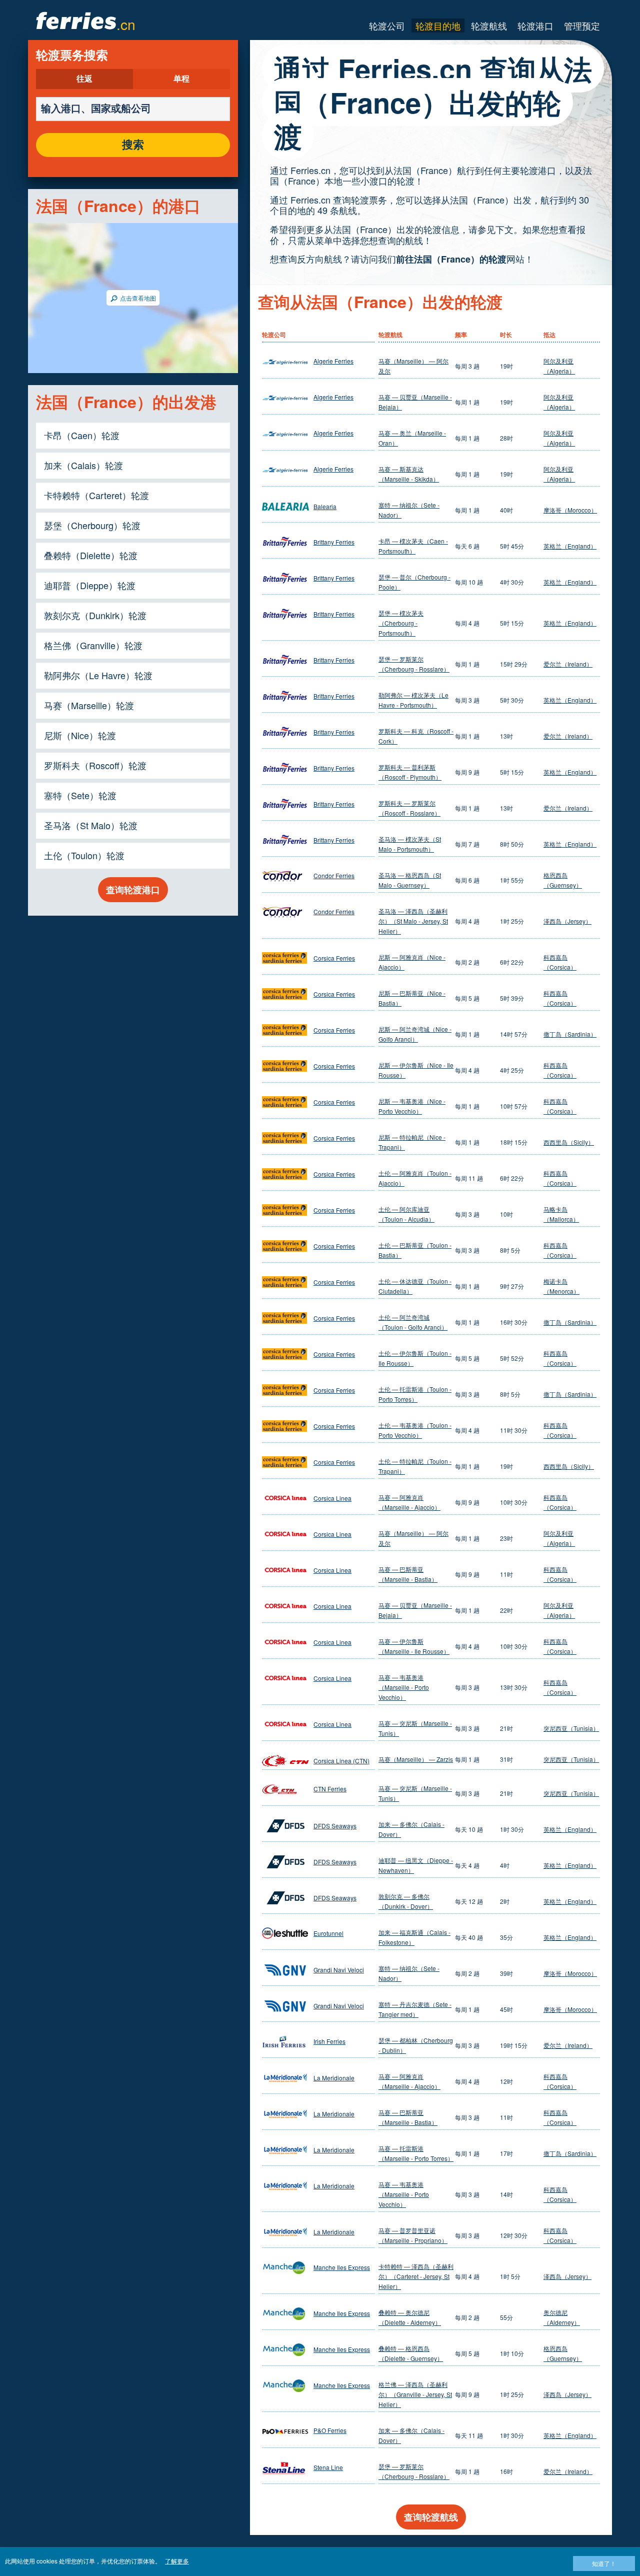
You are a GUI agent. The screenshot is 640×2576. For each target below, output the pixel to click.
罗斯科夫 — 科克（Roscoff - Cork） (416, 736)
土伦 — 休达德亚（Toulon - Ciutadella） (415, 1286)
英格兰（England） (570, 546)
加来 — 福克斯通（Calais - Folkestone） (414, 1937)
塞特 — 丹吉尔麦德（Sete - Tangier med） (415, 2009)
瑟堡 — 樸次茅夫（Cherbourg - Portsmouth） (401, 623)
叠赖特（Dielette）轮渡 (91, 555)
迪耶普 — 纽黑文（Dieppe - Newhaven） (416, 1865)
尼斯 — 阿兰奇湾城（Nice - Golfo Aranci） (415, 1034)
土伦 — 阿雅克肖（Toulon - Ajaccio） (415, 1178)
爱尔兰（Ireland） (568, 664)
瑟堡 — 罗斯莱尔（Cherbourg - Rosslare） (414, 664)
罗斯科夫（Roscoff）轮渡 (95, 765)
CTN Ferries (330, 1789)
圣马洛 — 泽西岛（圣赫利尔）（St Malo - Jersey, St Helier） (413, 921)
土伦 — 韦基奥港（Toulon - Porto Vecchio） (415, 1430)
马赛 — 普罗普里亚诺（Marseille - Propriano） (413, 2235)
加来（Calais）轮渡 (83, 465)
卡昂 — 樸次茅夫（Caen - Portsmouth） (413, 546)
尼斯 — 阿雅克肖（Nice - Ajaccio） (412, 962)
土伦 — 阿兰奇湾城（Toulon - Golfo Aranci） (413, 1322)
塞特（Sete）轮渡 (80, 795)
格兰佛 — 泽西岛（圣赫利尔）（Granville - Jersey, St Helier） (415, 2394)
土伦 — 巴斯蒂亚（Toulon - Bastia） (415, 1250)
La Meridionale (334, 2078)
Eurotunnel (328, 1933)
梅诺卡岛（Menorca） (561, 1286)
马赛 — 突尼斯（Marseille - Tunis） (415, 1728)
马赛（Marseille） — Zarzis (416, 1759)
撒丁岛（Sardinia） (570, 1034)
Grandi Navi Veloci (339, 1970)
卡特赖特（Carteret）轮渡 (96, 495)
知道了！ (604, 2563)
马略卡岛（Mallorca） (561, 1214)
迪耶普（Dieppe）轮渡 (90, 585)
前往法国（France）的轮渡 (451, 259)
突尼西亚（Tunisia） (571, 1728)
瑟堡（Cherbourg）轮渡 (92, 525)
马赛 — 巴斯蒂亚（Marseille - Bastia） (408, 1574)
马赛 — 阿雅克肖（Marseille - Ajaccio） (409, 1502)
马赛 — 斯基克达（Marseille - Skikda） (409, 474)
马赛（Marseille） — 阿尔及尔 (413, 366)
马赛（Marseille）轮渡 (89, 705)
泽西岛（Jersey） (567, 921)
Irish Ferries (329, 2041)
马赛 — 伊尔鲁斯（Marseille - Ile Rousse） (414, 1646)
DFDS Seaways (335, 1826)
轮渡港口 (535, 26)
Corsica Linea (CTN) (341, 1761)
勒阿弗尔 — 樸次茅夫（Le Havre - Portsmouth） (413, 700)
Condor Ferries (334, 875)
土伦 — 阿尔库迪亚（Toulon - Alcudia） (406, 1214)
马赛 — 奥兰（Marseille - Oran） (412, 438)
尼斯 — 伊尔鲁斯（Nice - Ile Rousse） (416, 1070)
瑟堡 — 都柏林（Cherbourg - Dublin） (416, 2045)
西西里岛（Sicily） (569, 1142)
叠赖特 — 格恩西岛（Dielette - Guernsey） (411, 2353)
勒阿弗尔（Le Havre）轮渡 (98, 675)
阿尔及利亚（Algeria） (559, 366)
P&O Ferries (330, 2430)
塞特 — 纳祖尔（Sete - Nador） (409, 510)
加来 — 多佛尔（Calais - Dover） (411, 1829)
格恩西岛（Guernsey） (563, 880)
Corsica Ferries (334, 958)
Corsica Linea (332, 1498)
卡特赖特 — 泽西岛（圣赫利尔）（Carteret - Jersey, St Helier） (416, 2276)
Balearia (325, 506)
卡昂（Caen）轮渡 (82, 435)
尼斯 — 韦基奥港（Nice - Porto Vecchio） (412, 1106)
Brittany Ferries (334, 542)
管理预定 (582, 26)
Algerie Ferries (333, 361)
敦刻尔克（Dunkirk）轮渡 (95, 615)
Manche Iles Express (342, 2267)
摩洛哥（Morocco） (570, 510)
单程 (181, 79)
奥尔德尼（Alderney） (562, 2317)
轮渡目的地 (438, 26)
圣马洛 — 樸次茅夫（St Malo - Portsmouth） (410, 844)
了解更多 (177, 2561)
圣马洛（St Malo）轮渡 (91, 825)
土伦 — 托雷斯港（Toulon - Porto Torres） (415, 1394)
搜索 (133, 145)
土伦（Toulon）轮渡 (84, 855)
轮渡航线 (489, 26)
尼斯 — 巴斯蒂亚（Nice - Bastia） (412, 998)
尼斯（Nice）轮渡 (80, 735)
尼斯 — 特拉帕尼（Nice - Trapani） (412, 1142)
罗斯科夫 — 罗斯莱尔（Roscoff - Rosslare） (409, 808)
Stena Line (328, 2467)
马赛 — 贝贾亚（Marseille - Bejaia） (415, 402)
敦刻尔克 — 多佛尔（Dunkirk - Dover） (406, 1901)
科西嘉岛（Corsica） (560, 962)
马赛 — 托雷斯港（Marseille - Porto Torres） (416, 2153)
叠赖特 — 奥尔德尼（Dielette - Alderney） (410, 2317)
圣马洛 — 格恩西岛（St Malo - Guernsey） (410, 880)
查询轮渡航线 (431, 2517)
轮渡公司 (387, 26)
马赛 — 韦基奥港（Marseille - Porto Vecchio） (404, 1687)
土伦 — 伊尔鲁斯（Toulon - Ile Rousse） (415, 1358)
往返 (84, 79)
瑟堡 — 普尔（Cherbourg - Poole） (414, 582)
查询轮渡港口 (133, 890)
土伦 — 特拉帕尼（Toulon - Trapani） (415, 1466)
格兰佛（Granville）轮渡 (93, 645)
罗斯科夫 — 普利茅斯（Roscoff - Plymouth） (410, 772)
